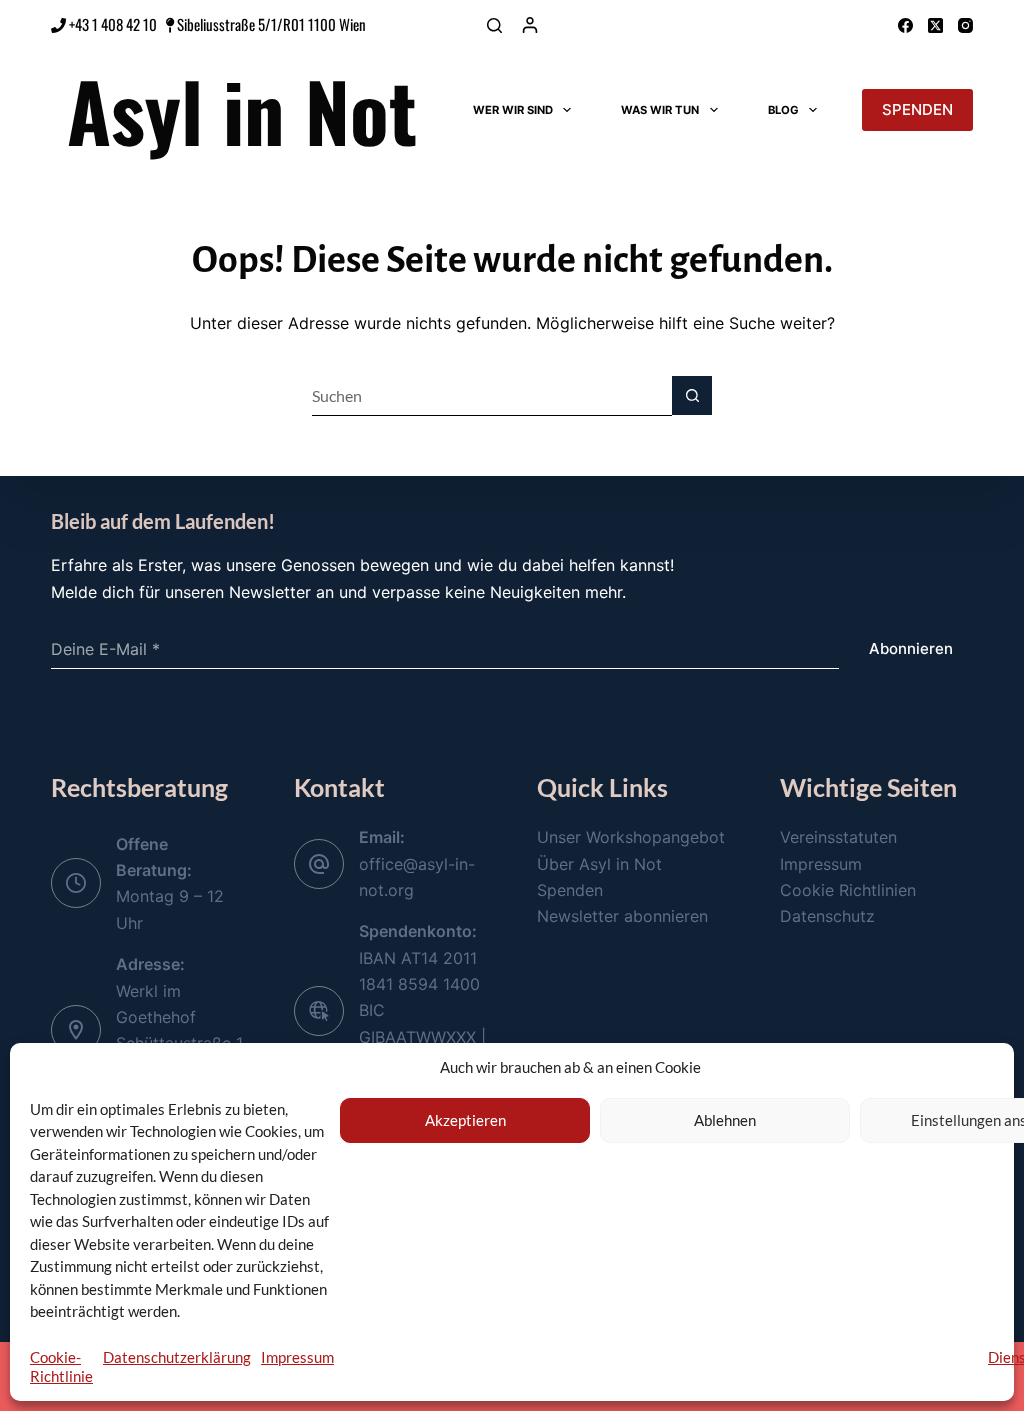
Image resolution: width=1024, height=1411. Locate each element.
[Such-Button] (692, 396)
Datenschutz (827, 916)
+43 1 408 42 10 (111, 24)
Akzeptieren (465, 1120)
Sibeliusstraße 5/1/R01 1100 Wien (271, 24)
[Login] (530, 25)
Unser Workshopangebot (631, 837)
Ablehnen (725, 1120)
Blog (783, 110)
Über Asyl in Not (599, 864)
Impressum (297, 1357)
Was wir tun (660, 110)
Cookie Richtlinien (848, 890)
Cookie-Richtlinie (61, 1366)
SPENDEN (917, 109)
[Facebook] (905, 25)
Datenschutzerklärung (177, 1357)
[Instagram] (965, 25)
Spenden (570, 890)
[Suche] (494, 25)
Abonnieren (911, 648)
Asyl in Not (242, 110)
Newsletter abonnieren (622, 916)
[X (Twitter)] (935, 25)
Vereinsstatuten (838, 837)
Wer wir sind (513, 110)
